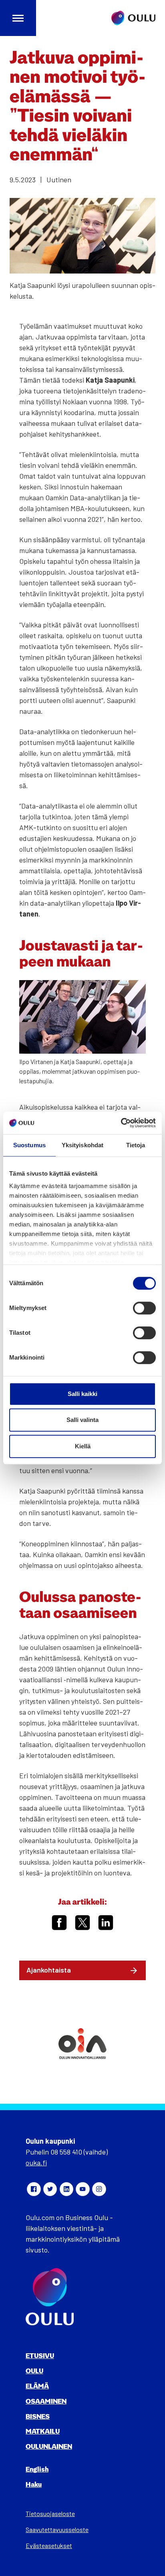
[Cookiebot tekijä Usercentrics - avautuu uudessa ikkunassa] (121, 1123)
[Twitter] (50, 2189)
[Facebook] (34, 2189)
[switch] (144, 1308)
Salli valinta (82, 1420)
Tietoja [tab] (136, 1145)
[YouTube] (82, 2189)
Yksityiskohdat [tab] (82, 1145)
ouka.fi (36, 2163)
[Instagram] (99, 2189)
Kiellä (83, 1446)
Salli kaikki (82, 1394)
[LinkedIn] (66, 2189)
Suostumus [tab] (29, 1145)
